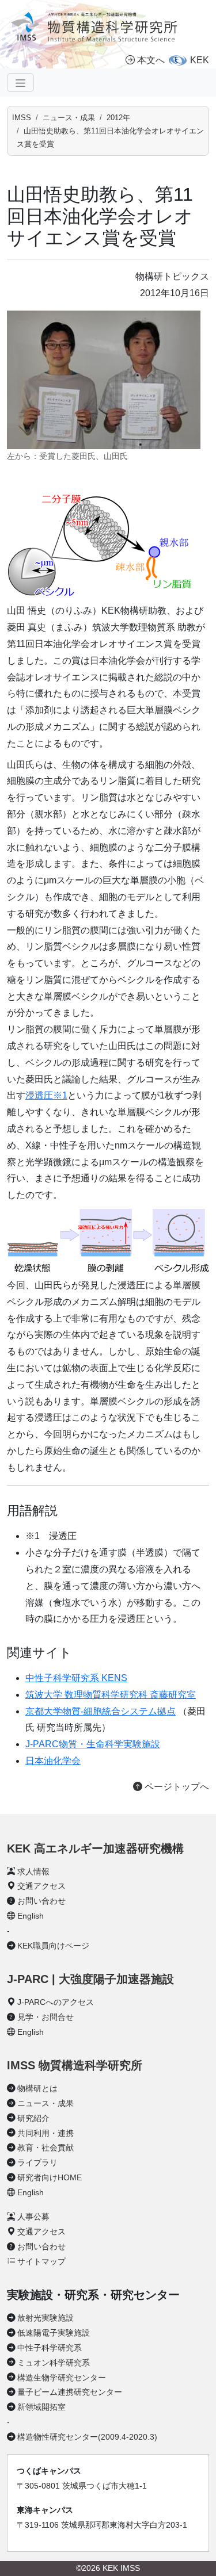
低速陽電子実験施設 (54, 2333)
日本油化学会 (53, 1761)
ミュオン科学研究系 (54, 2363)
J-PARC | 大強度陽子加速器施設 (90, 1979)
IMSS (22, 118)
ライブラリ (37, 2162)
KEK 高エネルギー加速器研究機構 (95, 1848)
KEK (200, 60)
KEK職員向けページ (53, 1946)
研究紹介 (33, 2118)
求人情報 (33, 1871)
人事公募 (33, 2217)
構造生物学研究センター (62, 2378)
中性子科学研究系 (50, 2348)
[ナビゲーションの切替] (20, 82)
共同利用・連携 (46, 2133)
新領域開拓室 (41, 2407)
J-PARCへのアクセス (56, 2002)
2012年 (118, 118)
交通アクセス (41, 1886)
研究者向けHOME (50, 2177)
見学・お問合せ (46, 2017)
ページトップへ (176, 1787)
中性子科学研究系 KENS (76, 1678)
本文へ (151, 60)
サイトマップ (41, 2261)
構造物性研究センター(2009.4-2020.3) (87, 2437)
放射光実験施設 (46, 2318)
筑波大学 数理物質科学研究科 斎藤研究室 (111, 1695)
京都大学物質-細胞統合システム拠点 (101, 1711)
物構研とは (37, 2088)
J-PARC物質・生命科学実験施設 (93, 1744)
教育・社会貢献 (46, 2148)
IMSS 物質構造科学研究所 (75, 2065)
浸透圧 (46, 1095)
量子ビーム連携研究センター (70, 2392)
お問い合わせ (41, 1901)
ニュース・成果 (69, 118)
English (31, 1916)
